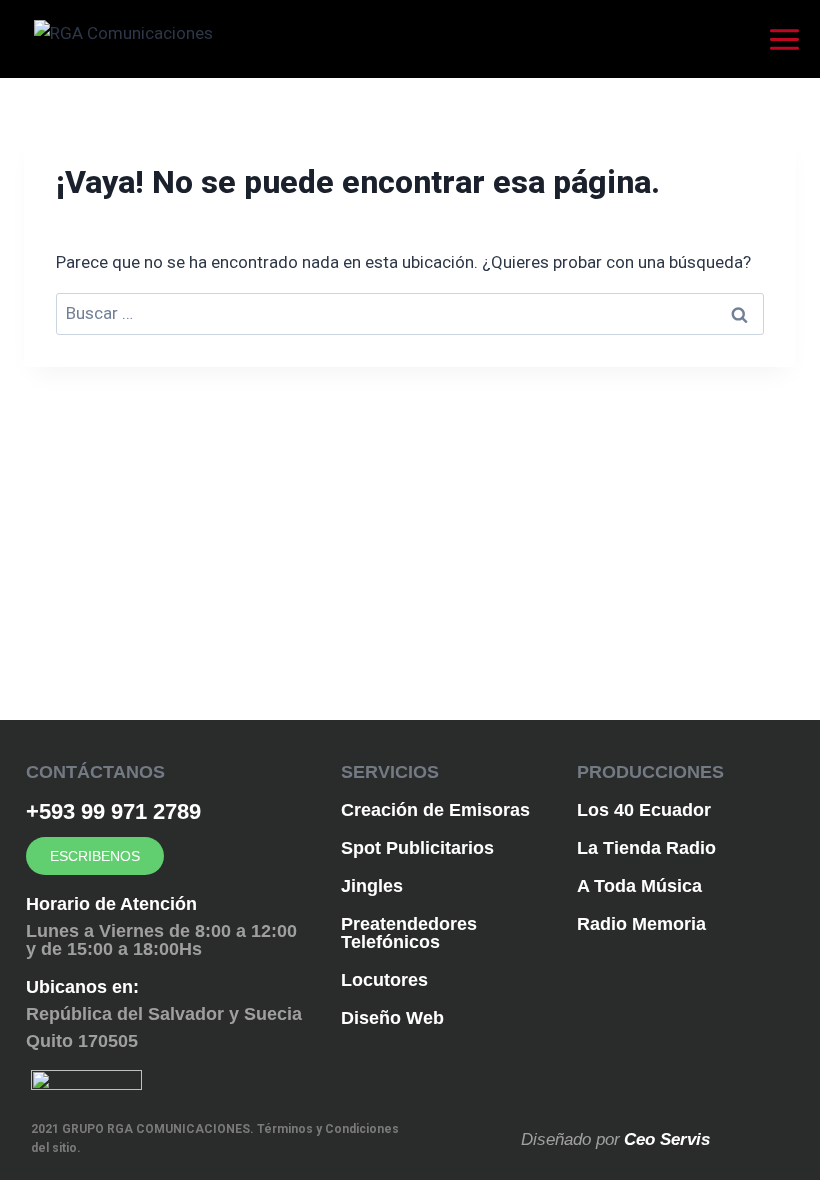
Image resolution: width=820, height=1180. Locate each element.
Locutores (384, 980)
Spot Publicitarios (417, 848)
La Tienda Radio (646, 848)
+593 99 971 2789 (113, 811)
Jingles (372, 886)
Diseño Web (392, 1018)
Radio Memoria (641, 924)
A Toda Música (639, 886)
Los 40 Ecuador (644, 810)
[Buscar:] (410, 313)
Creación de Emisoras (435, 810)
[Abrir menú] (789, 39)
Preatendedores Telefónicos (409, 933)
